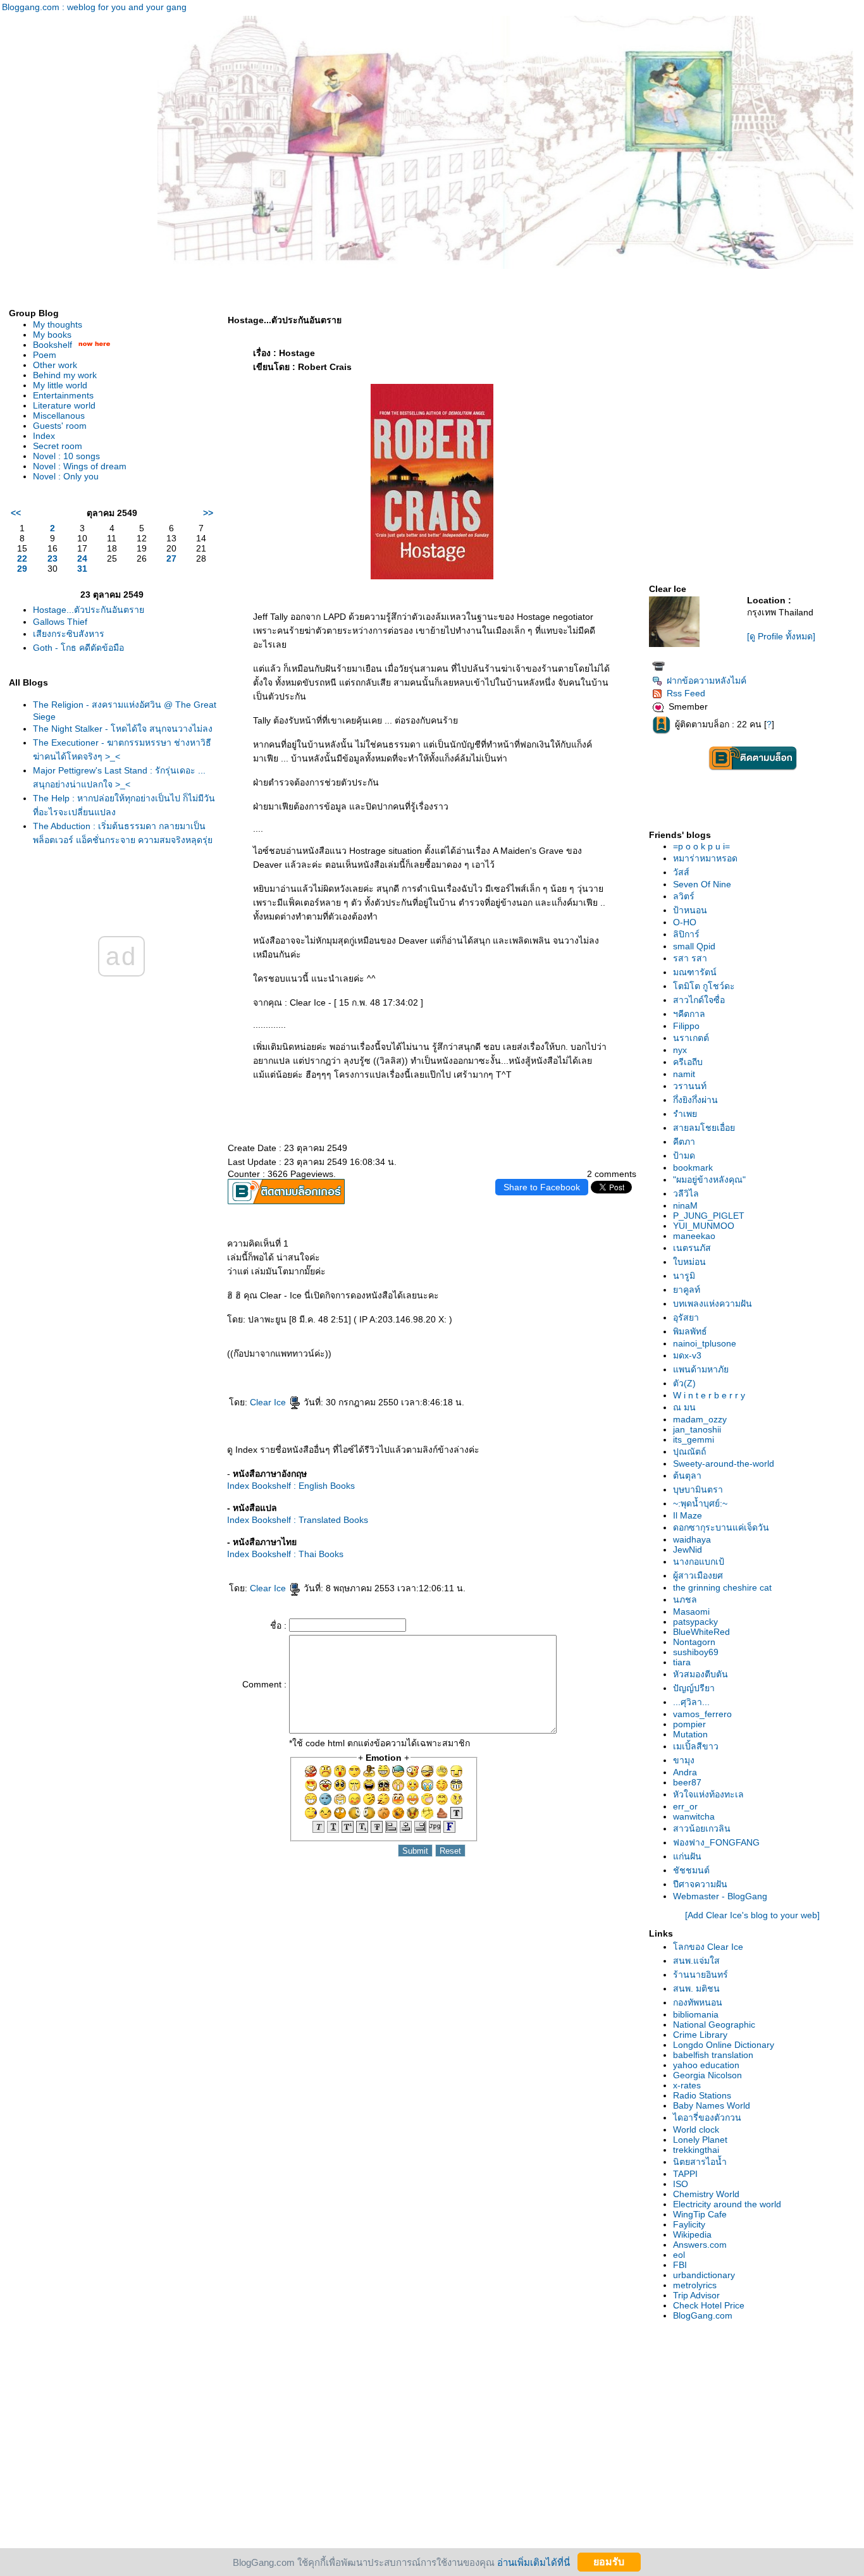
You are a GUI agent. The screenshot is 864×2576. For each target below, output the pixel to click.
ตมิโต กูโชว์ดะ (704, 986)
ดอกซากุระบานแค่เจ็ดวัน (721, 1527)
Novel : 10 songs (66, 456)
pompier (689, 1724)
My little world (60, 385)
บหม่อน (689, 1262)
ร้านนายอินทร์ (700, 1975)
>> (208, 513)
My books (52, 335)
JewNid (688, 1550)
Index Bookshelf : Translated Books (298, 1520)
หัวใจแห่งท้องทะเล (708, 1794)
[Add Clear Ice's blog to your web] (752, 1915)
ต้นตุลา (687, 1476)
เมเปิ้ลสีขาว (696, 1746)
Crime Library (700, 2035)
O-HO (685, 922)
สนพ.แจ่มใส (696, 1961)
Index (44, 436)
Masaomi (691, 1612)
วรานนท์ (690, 1086)
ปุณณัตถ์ (689, 1451)
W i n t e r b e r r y (709, 1395)
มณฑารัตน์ (695, 972)
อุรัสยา (686, 1317)
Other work (55, 365)
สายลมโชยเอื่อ (704, 1128)
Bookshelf (52, 345)
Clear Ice (269, 1402)
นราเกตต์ (691, 1038)
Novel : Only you (66, 476)
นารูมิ (684, 1276)
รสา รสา (690, 958)
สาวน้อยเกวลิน (702, 1828)
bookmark (693, 1168)
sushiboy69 (696, 1652)
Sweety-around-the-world (724, 1464)
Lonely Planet (700, 2140)
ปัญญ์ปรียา (694, 1688)
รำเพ (685, 1114)
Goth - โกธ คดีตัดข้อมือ (78, 648)
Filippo (686, 1026)
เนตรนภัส (692, 1248)
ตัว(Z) (684, 1383)
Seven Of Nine (702, 884)
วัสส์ (681, 872)
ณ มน (684, 1407)
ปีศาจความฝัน (700, 1884)
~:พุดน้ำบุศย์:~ (700, 1503)
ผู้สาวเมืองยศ (698, 1575)
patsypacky (695, 1622)
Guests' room (60, 426)
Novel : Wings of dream (80, 466)
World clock (696, 2129)
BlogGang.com (703, 2315)
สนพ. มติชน (696, 1988)
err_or (685, 1806)
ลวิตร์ (684, 896)
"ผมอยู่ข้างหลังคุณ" (709, 1180)
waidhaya (692, 1539)
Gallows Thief (60, 622)
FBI (680, 2265)
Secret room (58, 446)
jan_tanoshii (697, 1429)
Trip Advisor (696, 2295)
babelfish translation (713, 2055)
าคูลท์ (687, 1290)
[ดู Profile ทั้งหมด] (781, 636)
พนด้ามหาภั (701, 1369)
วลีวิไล (686, 1193)
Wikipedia (692, 2234)
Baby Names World (712, 2105)
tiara (682, 1662)
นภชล (685, 1599)
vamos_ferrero (702, 1714)
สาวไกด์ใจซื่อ (699, 1000)
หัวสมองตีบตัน (700, 1674)
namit (684, 1074)
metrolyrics (695, 2285)
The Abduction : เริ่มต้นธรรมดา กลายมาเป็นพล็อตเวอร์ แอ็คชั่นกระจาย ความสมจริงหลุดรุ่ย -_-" (123, 839)
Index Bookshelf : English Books (291, 1486)
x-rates (687, 2085)
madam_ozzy (700, 1419)
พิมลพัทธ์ (690, 1331)
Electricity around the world (727, 2204)
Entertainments (63, 395)
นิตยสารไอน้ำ (700, 2162)
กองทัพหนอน (698, 2002)
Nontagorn (694, 1642)
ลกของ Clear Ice (708, 1947)
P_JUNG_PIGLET (709, 1216)
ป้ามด (684, 1156)
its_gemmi (694, 1439)
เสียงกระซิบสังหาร (69, 634)
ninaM (685, 1205)
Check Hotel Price (709, 2305)
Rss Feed (686, 693)
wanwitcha (694, 1816)
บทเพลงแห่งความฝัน (713, 1303)
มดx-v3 (687, 1355)
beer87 (687, 1782)
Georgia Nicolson (707, 2075)
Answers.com (700, 2245)
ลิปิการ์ (686, 934)
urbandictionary (704, 2275)
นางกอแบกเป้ (699, 1562)
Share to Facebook (542, 1187)
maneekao (694, 1236)
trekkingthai (696, 2150)
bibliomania (696, 2014)
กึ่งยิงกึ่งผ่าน (695, 1100)
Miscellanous (59, 416)
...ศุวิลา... (691, 1702)
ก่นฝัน (687, 1856)
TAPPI (685, 2174)
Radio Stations (702, 2095)
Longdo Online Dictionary (724, 2045)
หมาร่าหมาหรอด (705, 858)
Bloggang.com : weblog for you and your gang (94, 7)
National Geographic (714, 2024)
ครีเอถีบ (688, 1062)
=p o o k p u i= (701, 846)
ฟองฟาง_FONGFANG (716, 1842)
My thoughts (58, 324)
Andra (685, 1772)
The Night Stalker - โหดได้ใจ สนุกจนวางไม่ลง (123, 729)
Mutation (690, 1734)
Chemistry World (706, 2194)
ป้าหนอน (690, 910)
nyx (680, 1050)
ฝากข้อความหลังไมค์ (707, 681)
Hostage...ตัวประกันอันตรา (89, 610)
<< (16, 513)
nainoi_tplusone (705, 1343)
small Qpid (694, 946)
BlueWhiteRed (701, 1632)
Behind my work (65, 375)
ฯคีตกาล (689, 1014)
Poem (45, 355)
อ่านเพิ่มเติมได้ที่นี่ (534, 2562)
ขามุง (684, 1760)
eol (679, 2255)
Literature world (64, 405)
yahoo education (706, 2065)
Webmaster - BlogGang (720, 1896)
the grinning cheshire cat (722, 1587)
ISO (681, 2184)
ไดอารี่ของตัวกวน (707, 2117)
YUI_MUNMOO (704, 1226)
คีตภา (684, 1142)
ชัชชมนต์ (691, 1870)
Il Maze (688, 1515)
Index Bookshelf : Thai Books (285, 1554)
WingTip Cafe (700, 2214)
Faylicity (689, 2224)
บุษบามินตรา (698, 1489)
